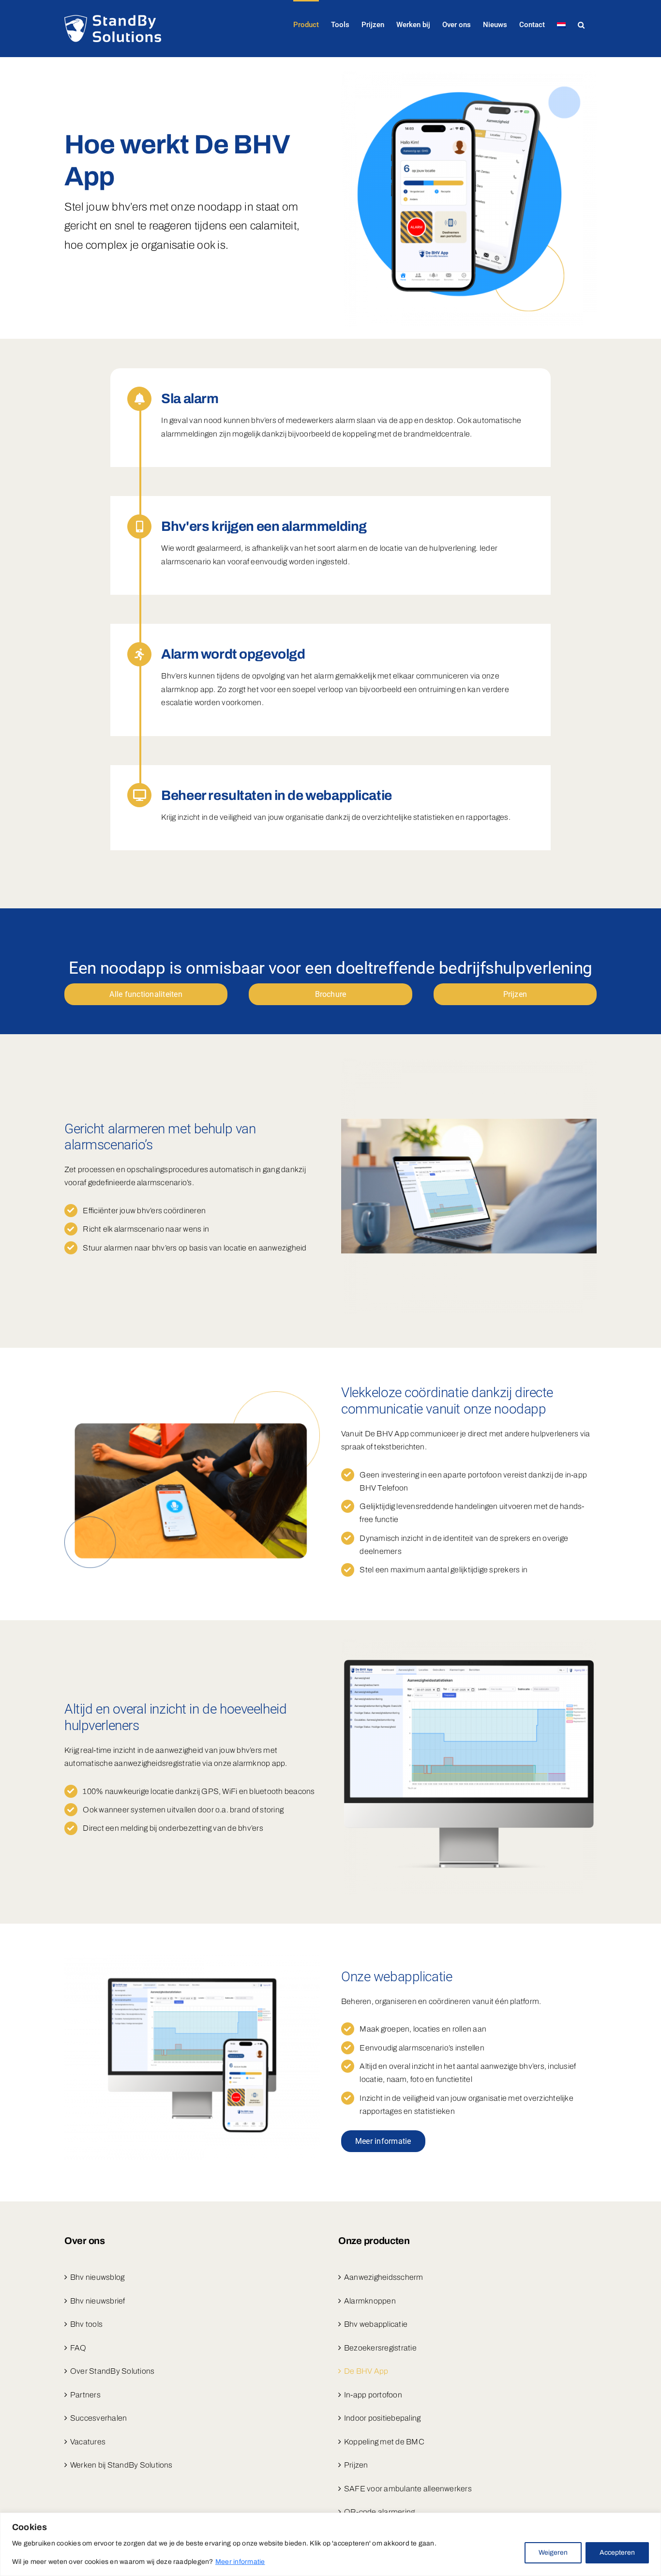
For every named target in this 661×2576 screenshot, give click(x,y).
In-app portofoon (373, 2395)
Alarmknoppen (370, 2301)
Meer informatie (240, 2562)
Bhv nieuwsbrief (98, 2301)
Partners (85, 2395)
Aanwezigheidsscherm (384, 2277)
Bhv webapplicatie (376, 2324)
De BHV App (366, 2371)
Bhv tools (86, 2324)
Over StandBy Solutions (112, 2371)
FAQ (78, 2348)
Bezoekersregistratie (380, 2348)
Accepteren (617, 2553)
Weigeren (553, 2553)
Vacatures (88, 2442)
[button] (581, 24)
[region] (330, 2544)
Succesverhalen (98, 2418)
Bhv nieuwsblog (97, 2277)
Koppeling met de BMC (384, 2442)
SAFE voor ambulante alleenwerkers (408, 2489)
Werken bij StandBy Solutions (121, 2465)
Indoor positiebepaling (382, 2418)
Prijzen (356, 2465)
